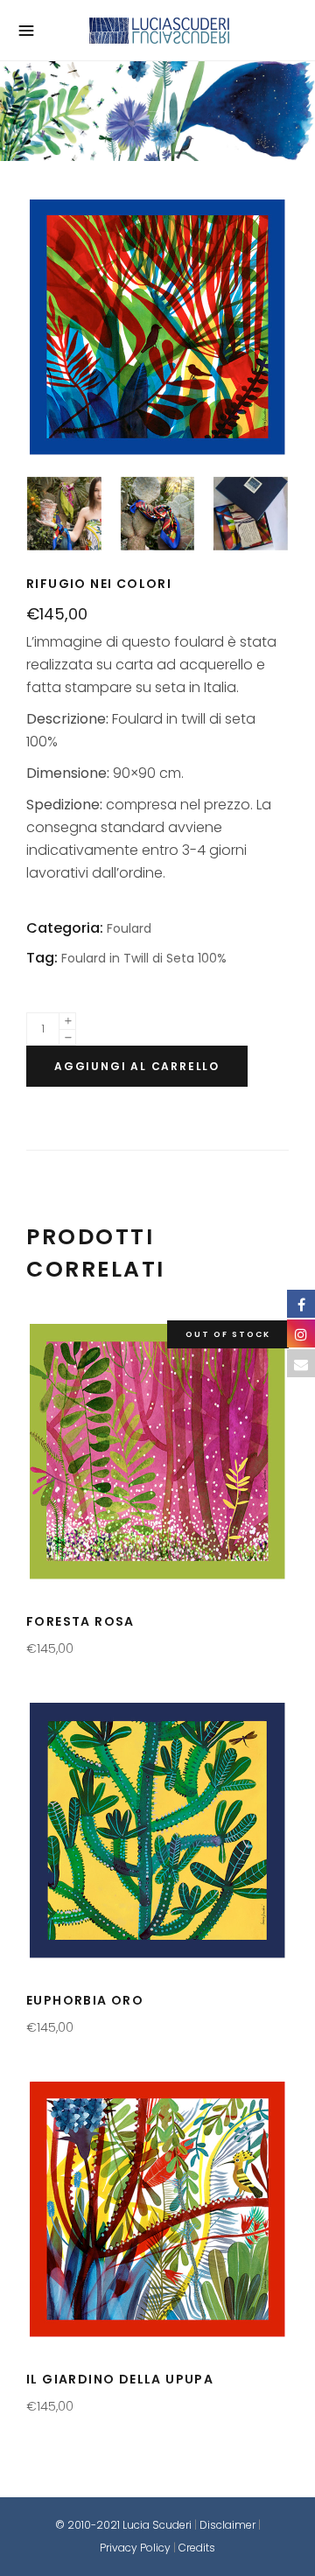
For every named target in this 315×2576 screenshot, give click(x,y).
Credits (197, 2548)
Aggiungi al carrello (137, 1066)
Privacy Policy (135, 2548)
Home (149, 112)
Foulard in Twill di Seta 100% (144, 958)
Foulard (157, 112)
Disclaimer (227, 2525)
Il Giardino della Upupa (120, 2379)
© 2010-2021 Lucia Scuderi (125, 2525)
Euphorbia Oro (85, 2000)
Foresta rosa (80, 1621)
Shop (153, 112)
